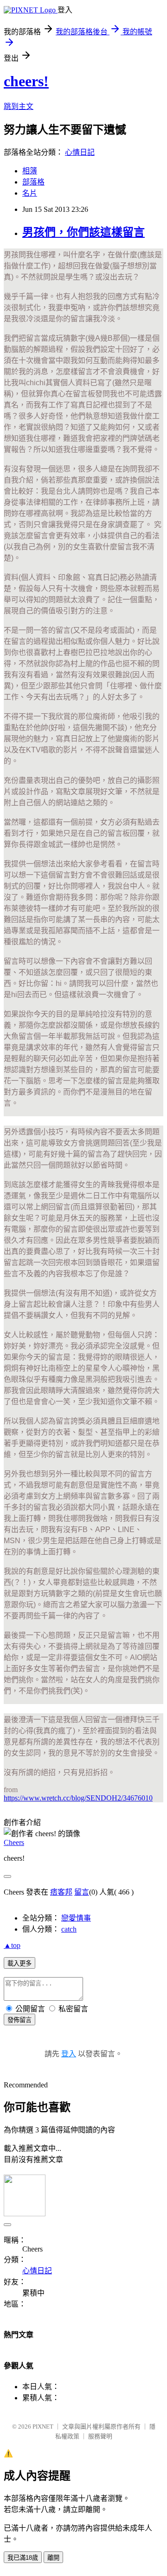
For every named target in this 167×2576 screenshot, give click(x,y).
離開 (53, 2558)
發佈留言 (19, 2020)
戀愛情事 (76, 1918)
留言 (82, 1892)
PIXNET (43, 2427)
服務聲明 (100, 2436)
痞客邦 (61, 1892)
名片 (30, 193)
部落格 (33, 182)
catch (69, 1929)
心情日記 (80, 152)
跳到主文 (19, 106)
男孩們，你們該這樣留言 (83, 232)
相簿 (30, 171)
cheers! (26, 81)
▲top (12, 1945)
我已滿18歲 (23, 2558)
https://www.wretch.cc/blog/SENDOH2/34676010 (78, 1798)
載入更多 (19, 1963)
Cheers (14, 1842)
